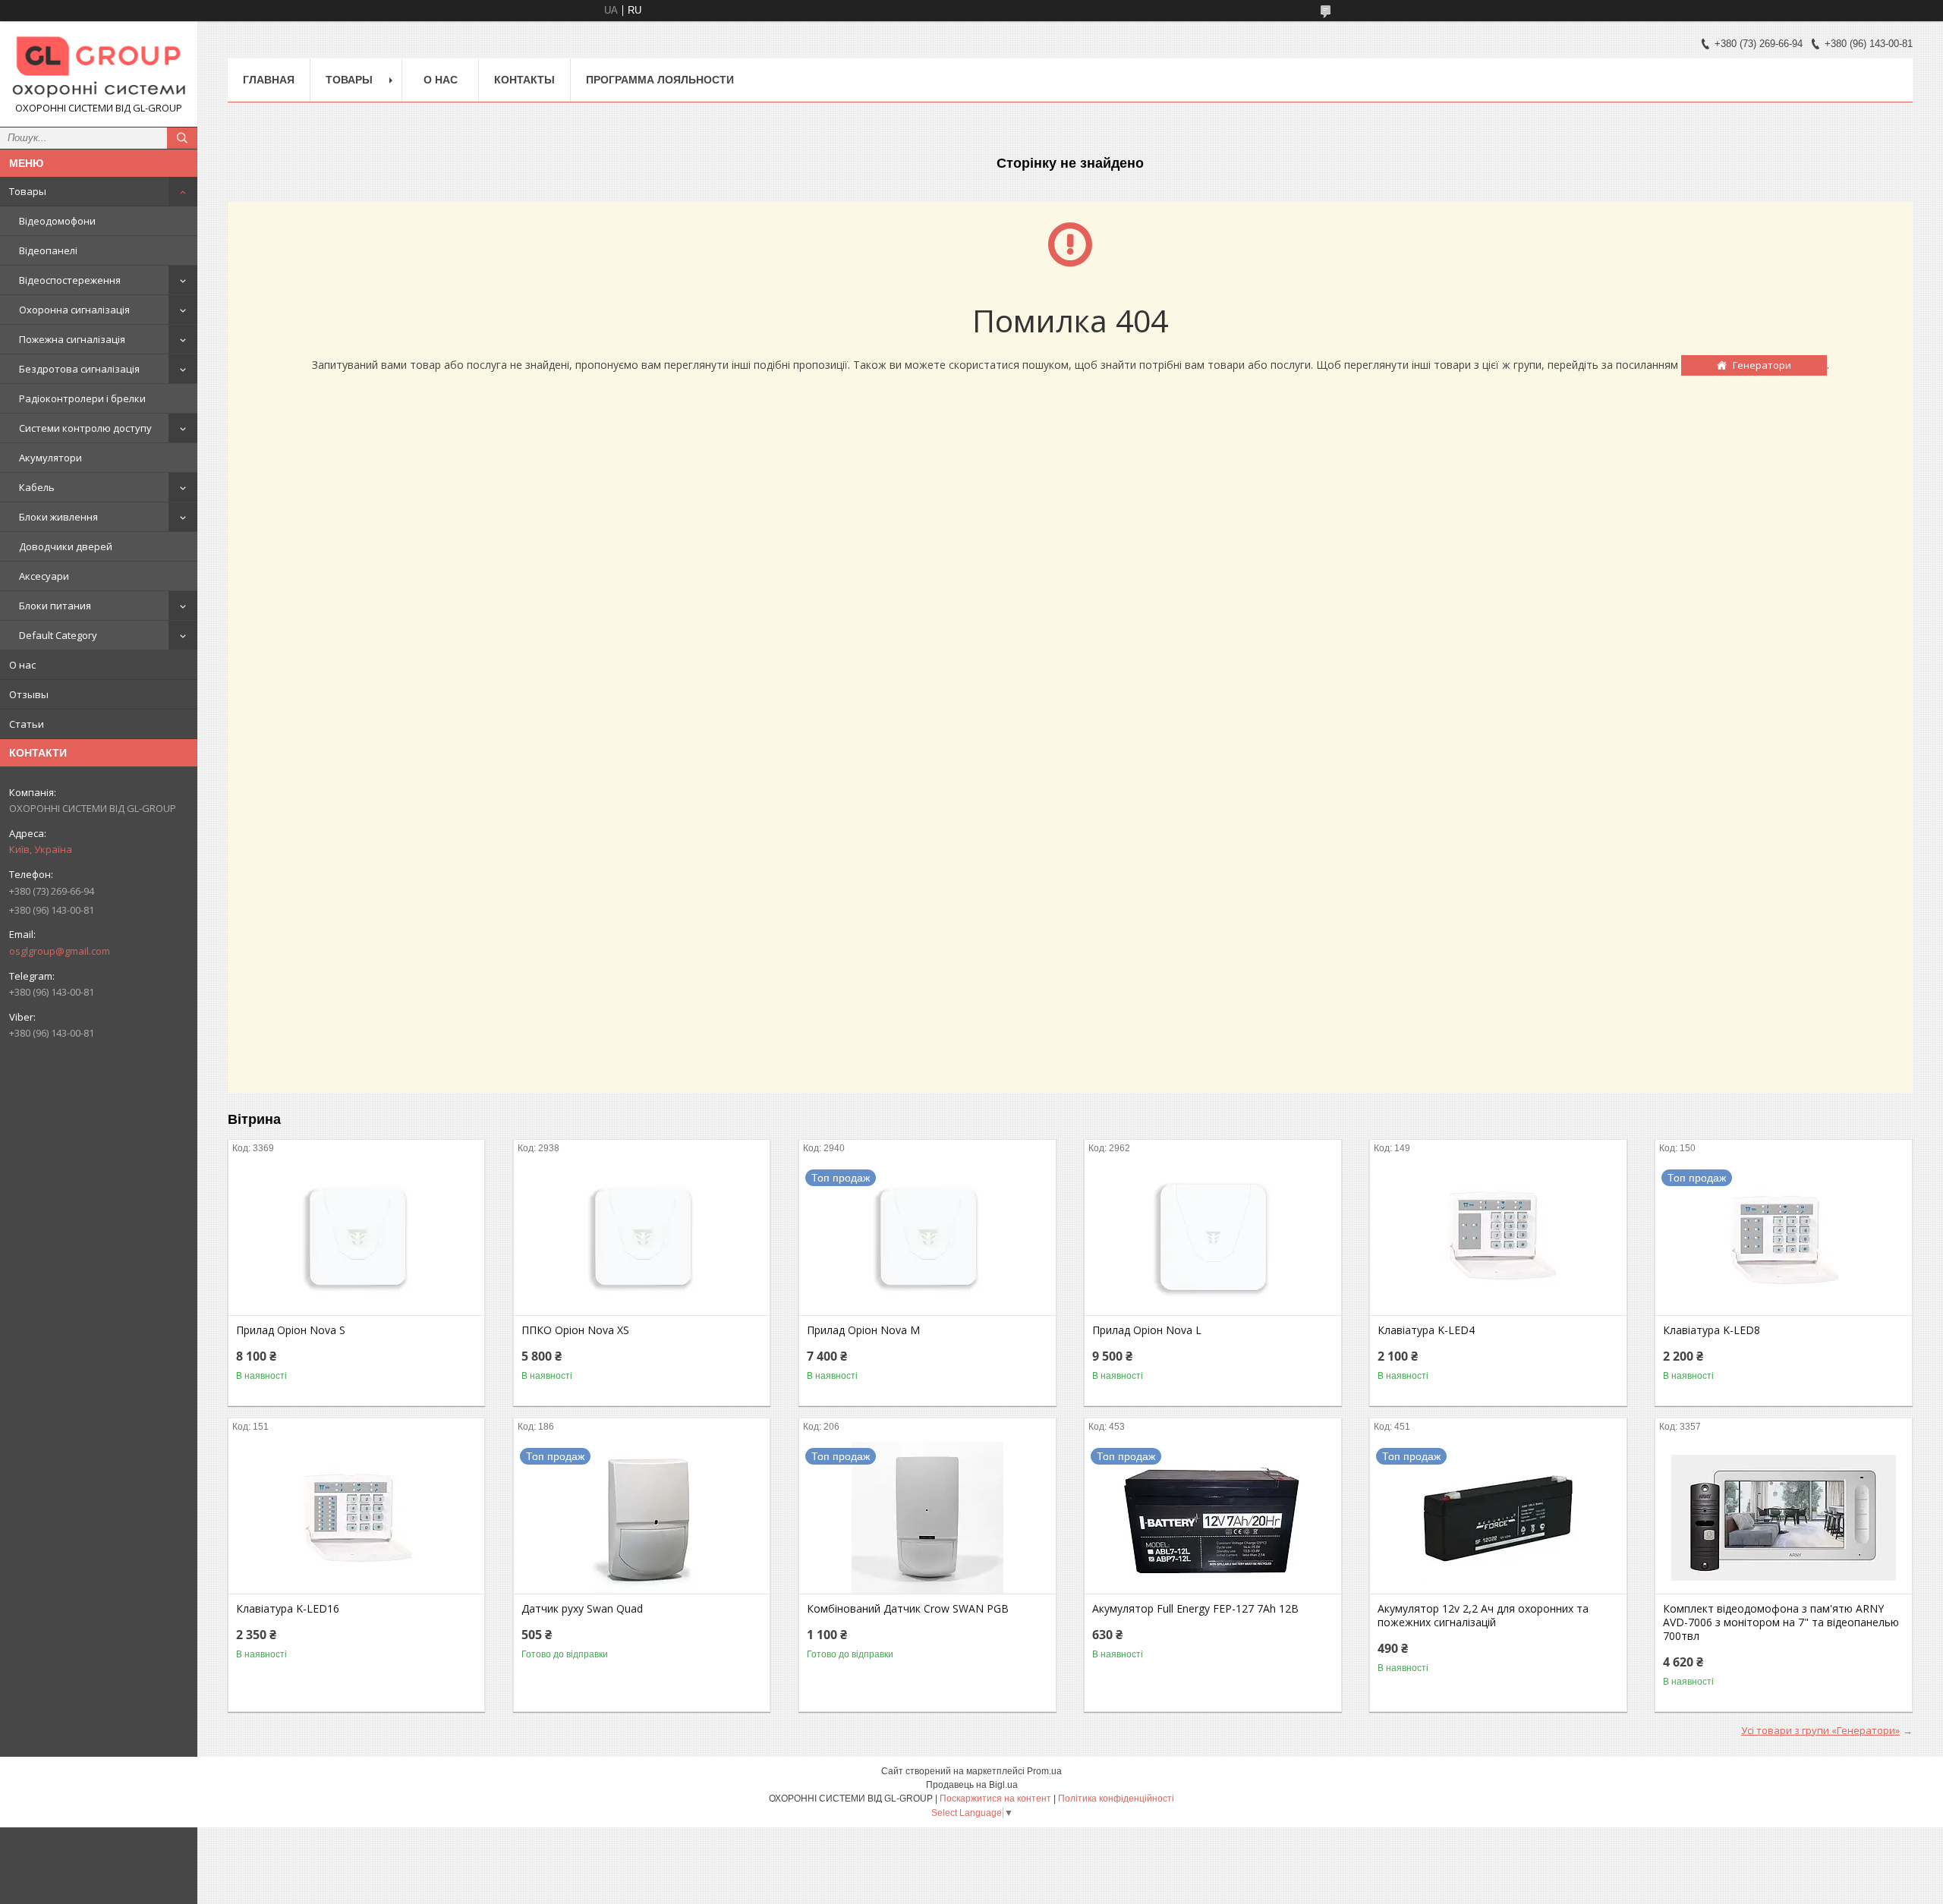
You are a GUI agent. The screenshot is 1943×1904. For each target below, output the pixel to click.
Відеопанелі (48, 250)
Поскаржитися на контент (995, 1799)
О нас (22, 665)
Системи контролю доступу (85, 428)
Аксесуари (44, 576)
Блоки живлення (58, 517)
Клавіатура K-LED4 (1426, 1330)
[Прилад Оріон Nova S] (356, 1239)
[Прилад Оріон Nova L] (1212, 1239)
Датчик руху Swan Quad (582, 1609)
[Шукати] (182, 138)
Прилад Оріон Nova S (291, 1330)
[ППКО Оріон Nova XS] (642, 1239)
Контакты (524, 80)
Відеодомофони (57, 221)
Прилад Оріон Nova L (1147, 1330)
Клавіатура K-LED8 (1712, 1330)
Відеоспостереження (70, 280)
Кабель (37, 487)
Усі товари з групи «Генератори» (1820, 1730)
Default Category (58, 635)
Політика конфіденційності (1116, 1799)
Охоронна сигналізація (74, 310)
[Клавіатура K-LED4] (1498, 1239)
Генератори (1762, 365)
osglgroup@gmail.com (60, 951)
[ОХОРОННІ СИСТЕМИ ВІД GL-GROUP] (99, 67)
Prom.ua (1044, 1771)
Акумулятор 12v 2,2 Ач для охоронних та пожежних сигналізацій (1483, 1616)
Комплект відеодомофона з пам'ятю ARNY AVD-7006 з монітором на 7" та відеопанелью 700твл (1781, 1622)
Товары (28, 191)
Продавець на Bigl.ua (972, 1785)
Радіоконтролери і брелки (82, 398)
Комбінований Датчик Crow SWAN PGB (908, 1609)
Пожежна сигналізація (72, 339)
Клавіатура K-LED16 (288, 1609)
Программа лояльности (660, 80)
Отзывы (29, 694)
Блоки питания (55, 606)
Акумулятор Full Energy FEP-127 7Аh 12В (1195, 1609)
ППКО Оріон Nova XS (575, 1330)
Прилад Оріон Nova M (863, 1330)
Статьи (27, 724)
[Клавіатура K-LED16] (356, 1518)
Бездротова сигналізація (79, 369)
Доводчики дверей (66, 546)
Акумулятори (50, 458)
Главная (269, 80)
